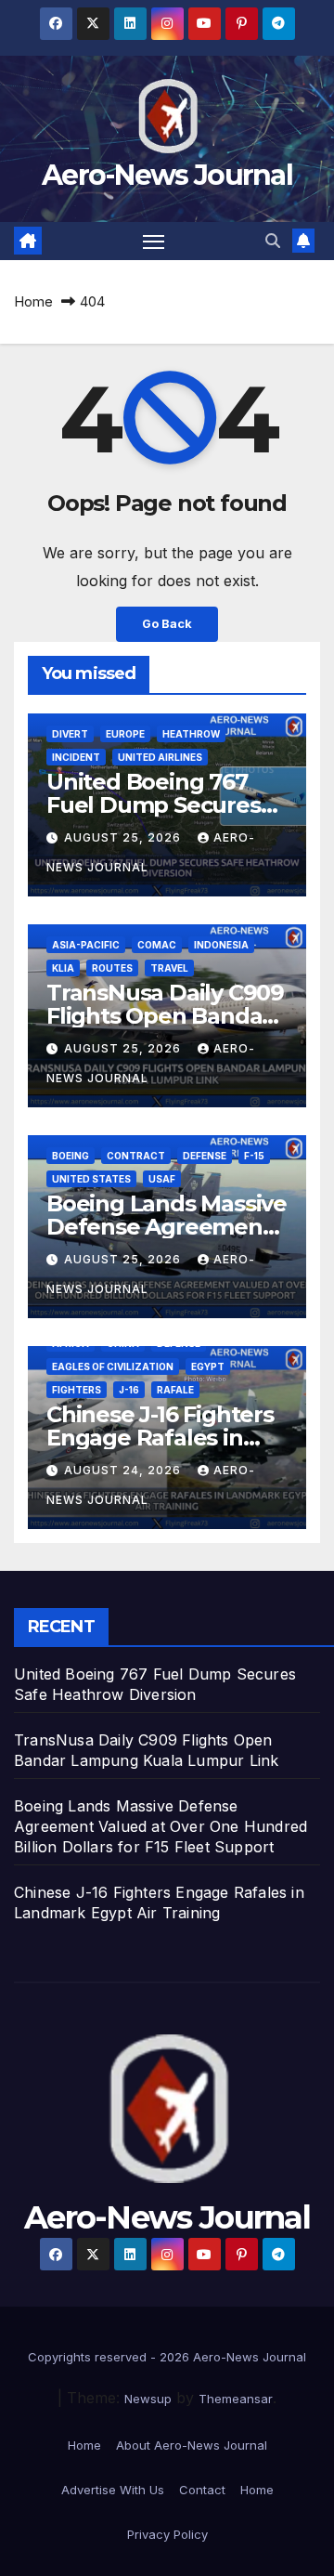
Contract (136, 1156)
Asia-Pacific (86, 945)
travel (169, 968)
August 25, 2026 (124, 837)
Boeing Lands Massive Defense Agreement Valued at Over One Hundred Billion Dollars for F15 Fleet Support (161, 1826)
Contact (202, 2490)
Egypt (208, 1366)
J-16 (129, 1390)
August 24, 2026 (124, 1470)
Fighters (77, 1390)
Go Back (167, 624)
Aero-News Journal (167, 175)
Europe (125, 734)
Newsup (148, 2399)
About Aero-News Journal (192, 2445)
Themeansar (236, 2399)
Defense (205, 1156)
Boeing (71, 1156)
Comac (157, 945)
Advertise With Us (113, 2490)
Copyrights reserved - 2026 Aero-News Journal (167, 2357)
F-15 (254, 1156)
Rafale (175, 1390)
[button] (273, 241)
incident (76, 757)
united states (91, 1179)
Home (33, 301)
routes (112, 968)
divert (70, 734)
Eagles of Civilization (113, 1366)
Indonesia (221, 945)
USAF (162, 1179)
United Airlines (160, 757)
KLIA (63, 968)
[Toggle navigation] (154, 242)
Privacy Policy (167, 2534)
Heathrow (191, 734)
